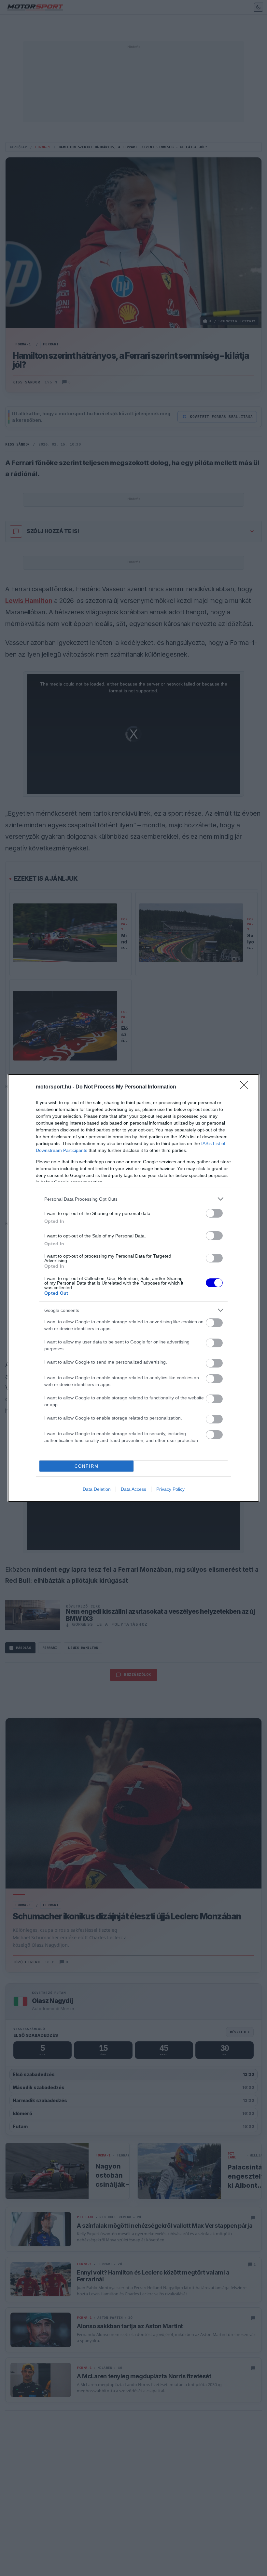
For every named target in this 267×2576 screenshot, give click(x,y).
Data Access (133, 1489)
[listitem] (133, 1199)
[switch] (214, 1213)
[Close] (246, 1087)
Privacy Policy (170, 1489)
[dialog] (133, 1288)
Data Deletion (97, 1489)
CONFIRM (87, 1466)
